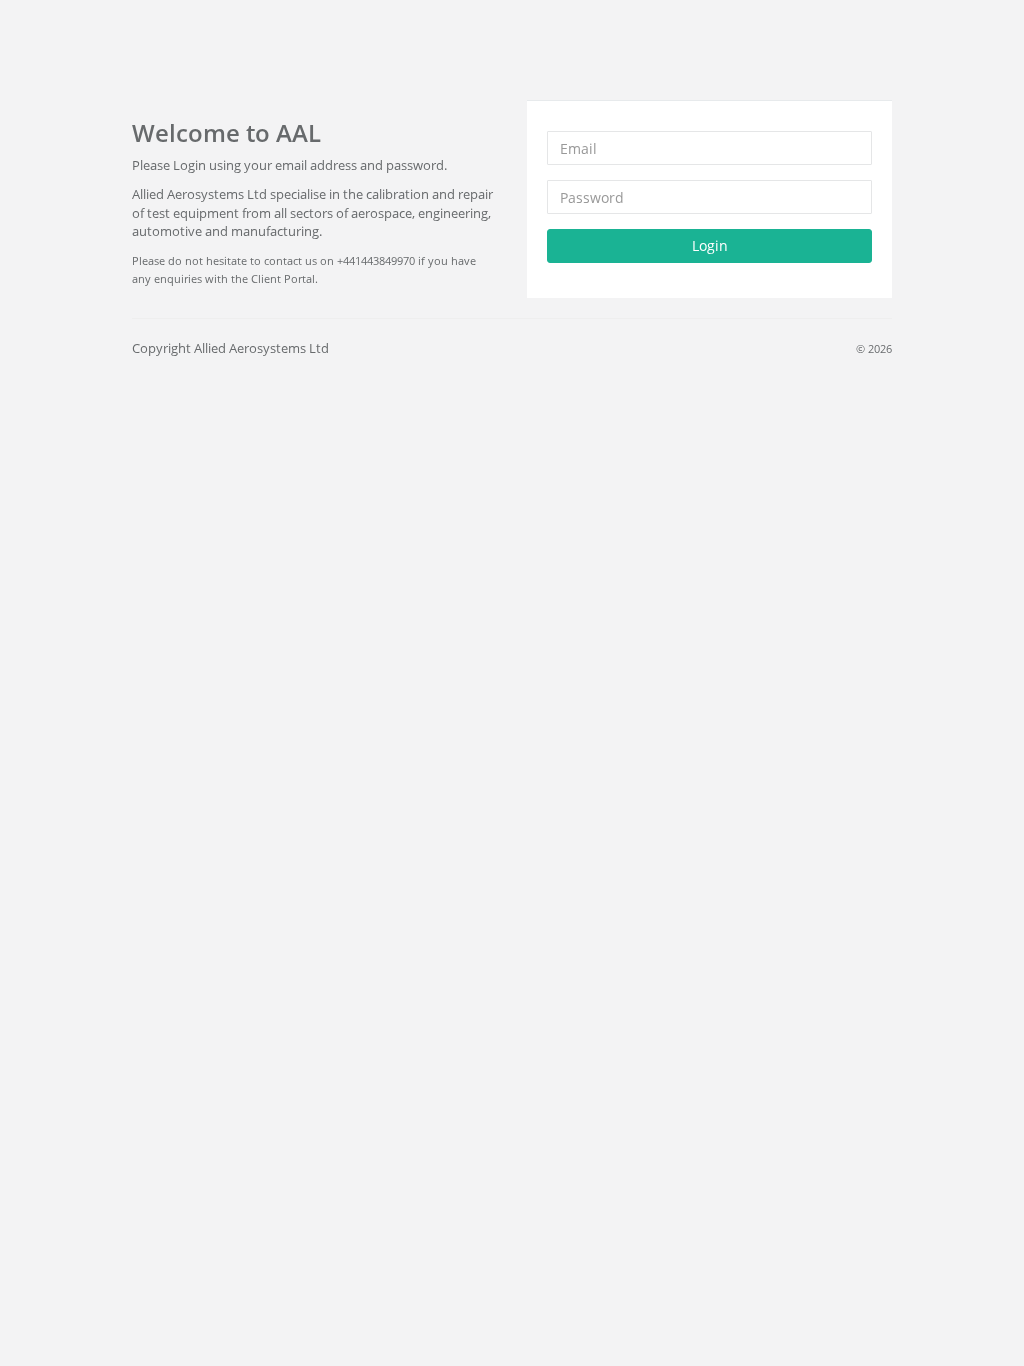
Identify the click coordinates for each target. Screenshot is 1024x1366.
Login (710, 245)
